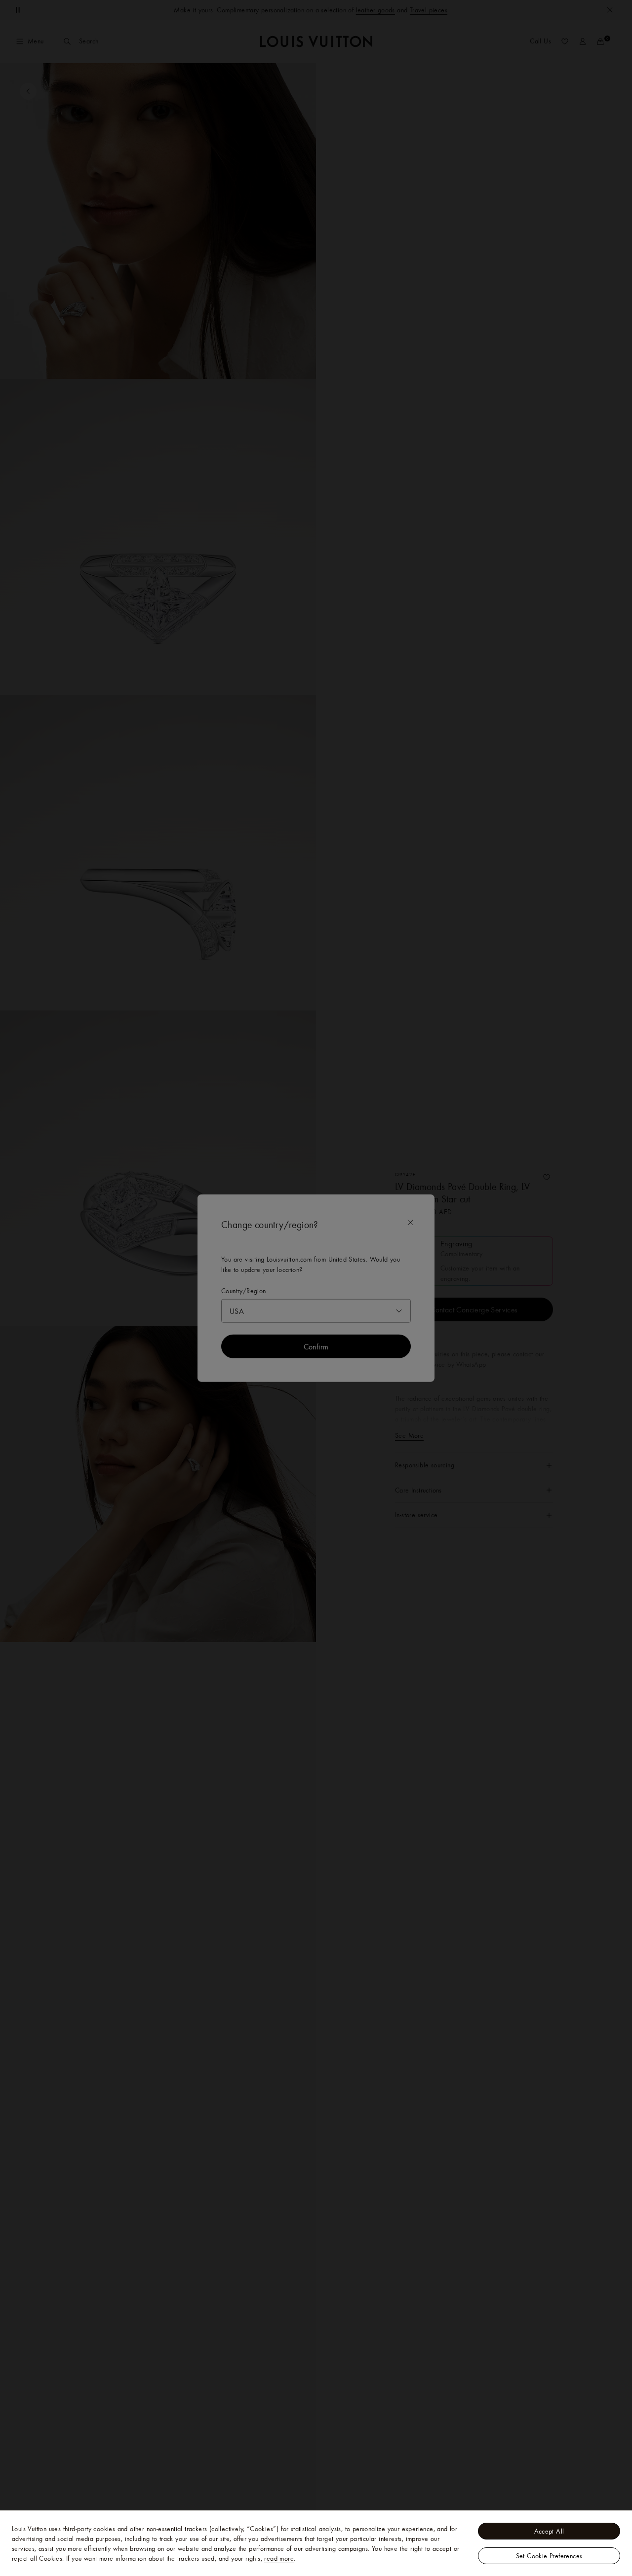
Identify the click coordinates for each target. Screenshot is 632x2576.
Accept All (549, 2531)
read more (279, 2558)
